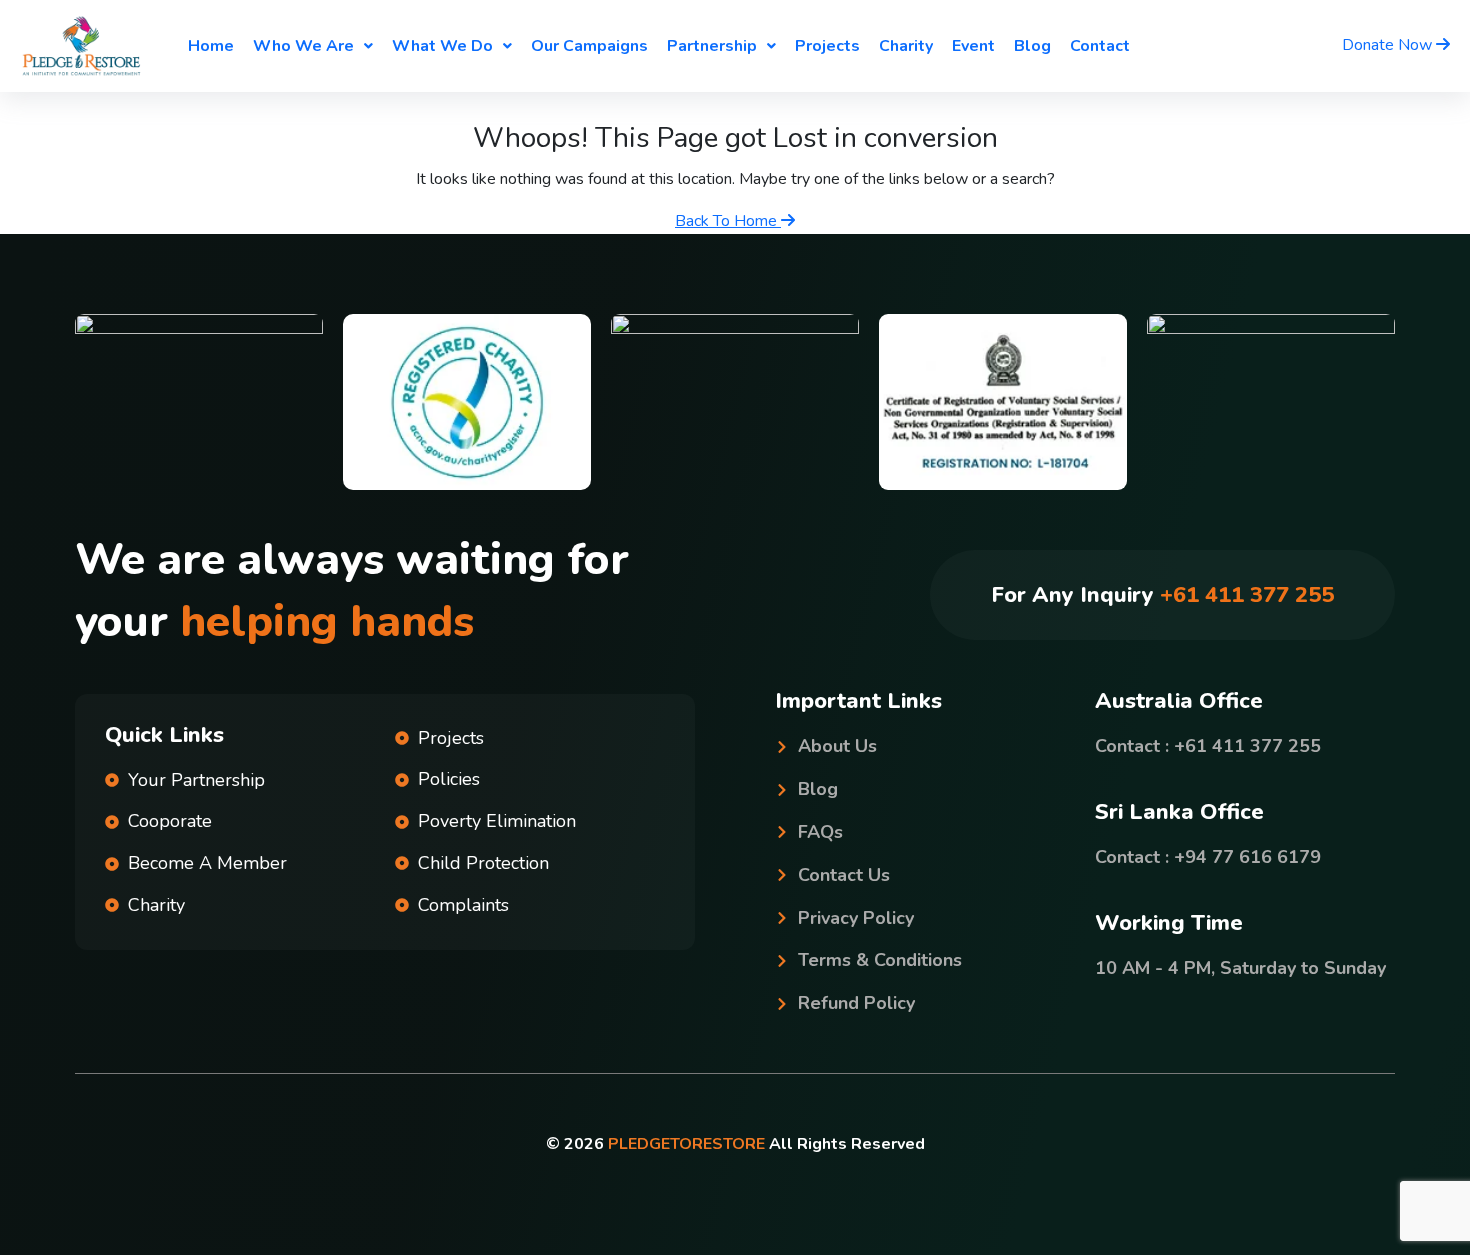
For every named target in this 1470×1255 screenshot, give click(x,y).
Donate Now (1389, 45)
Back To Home (728, 221)
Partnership (712, 46)
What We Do (442, 46)
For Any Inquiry (1162, 595)
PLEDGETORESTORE (686, 1144)
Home (211, 46)
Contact (1100, 46)
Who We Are (303, 46)
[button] (313, 46)
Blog (1032, 46)
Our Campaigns (589, 46)
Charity (906, 46)
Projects (827, 46)
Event (973, 46)
